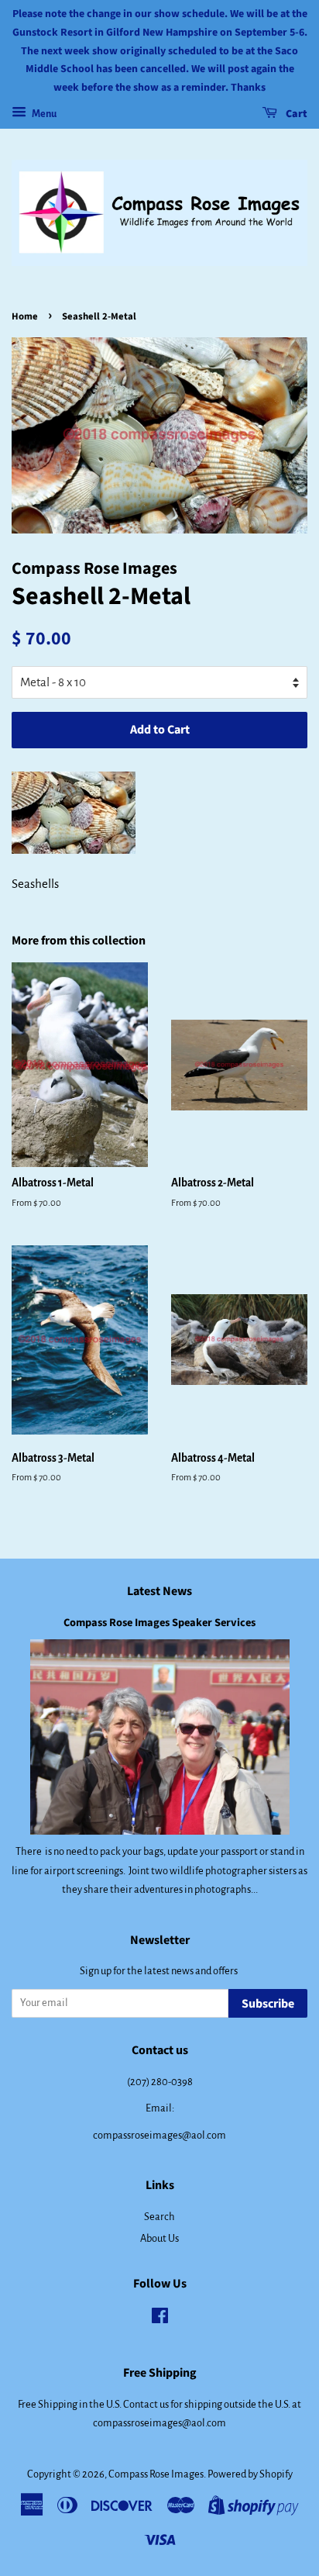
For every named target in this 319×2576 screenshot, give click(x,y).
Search (159, 2217)
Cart (295, 114)
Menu (43, 114)
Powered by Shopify (250, 2474)
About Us (159, 2238)
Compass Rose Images (156, 2474)
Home (25, 316)
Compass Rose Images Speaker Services (159, 1623)
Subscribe (268, 2004)
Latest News (159, 1591)
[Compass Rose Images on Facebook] (160, 2319)
